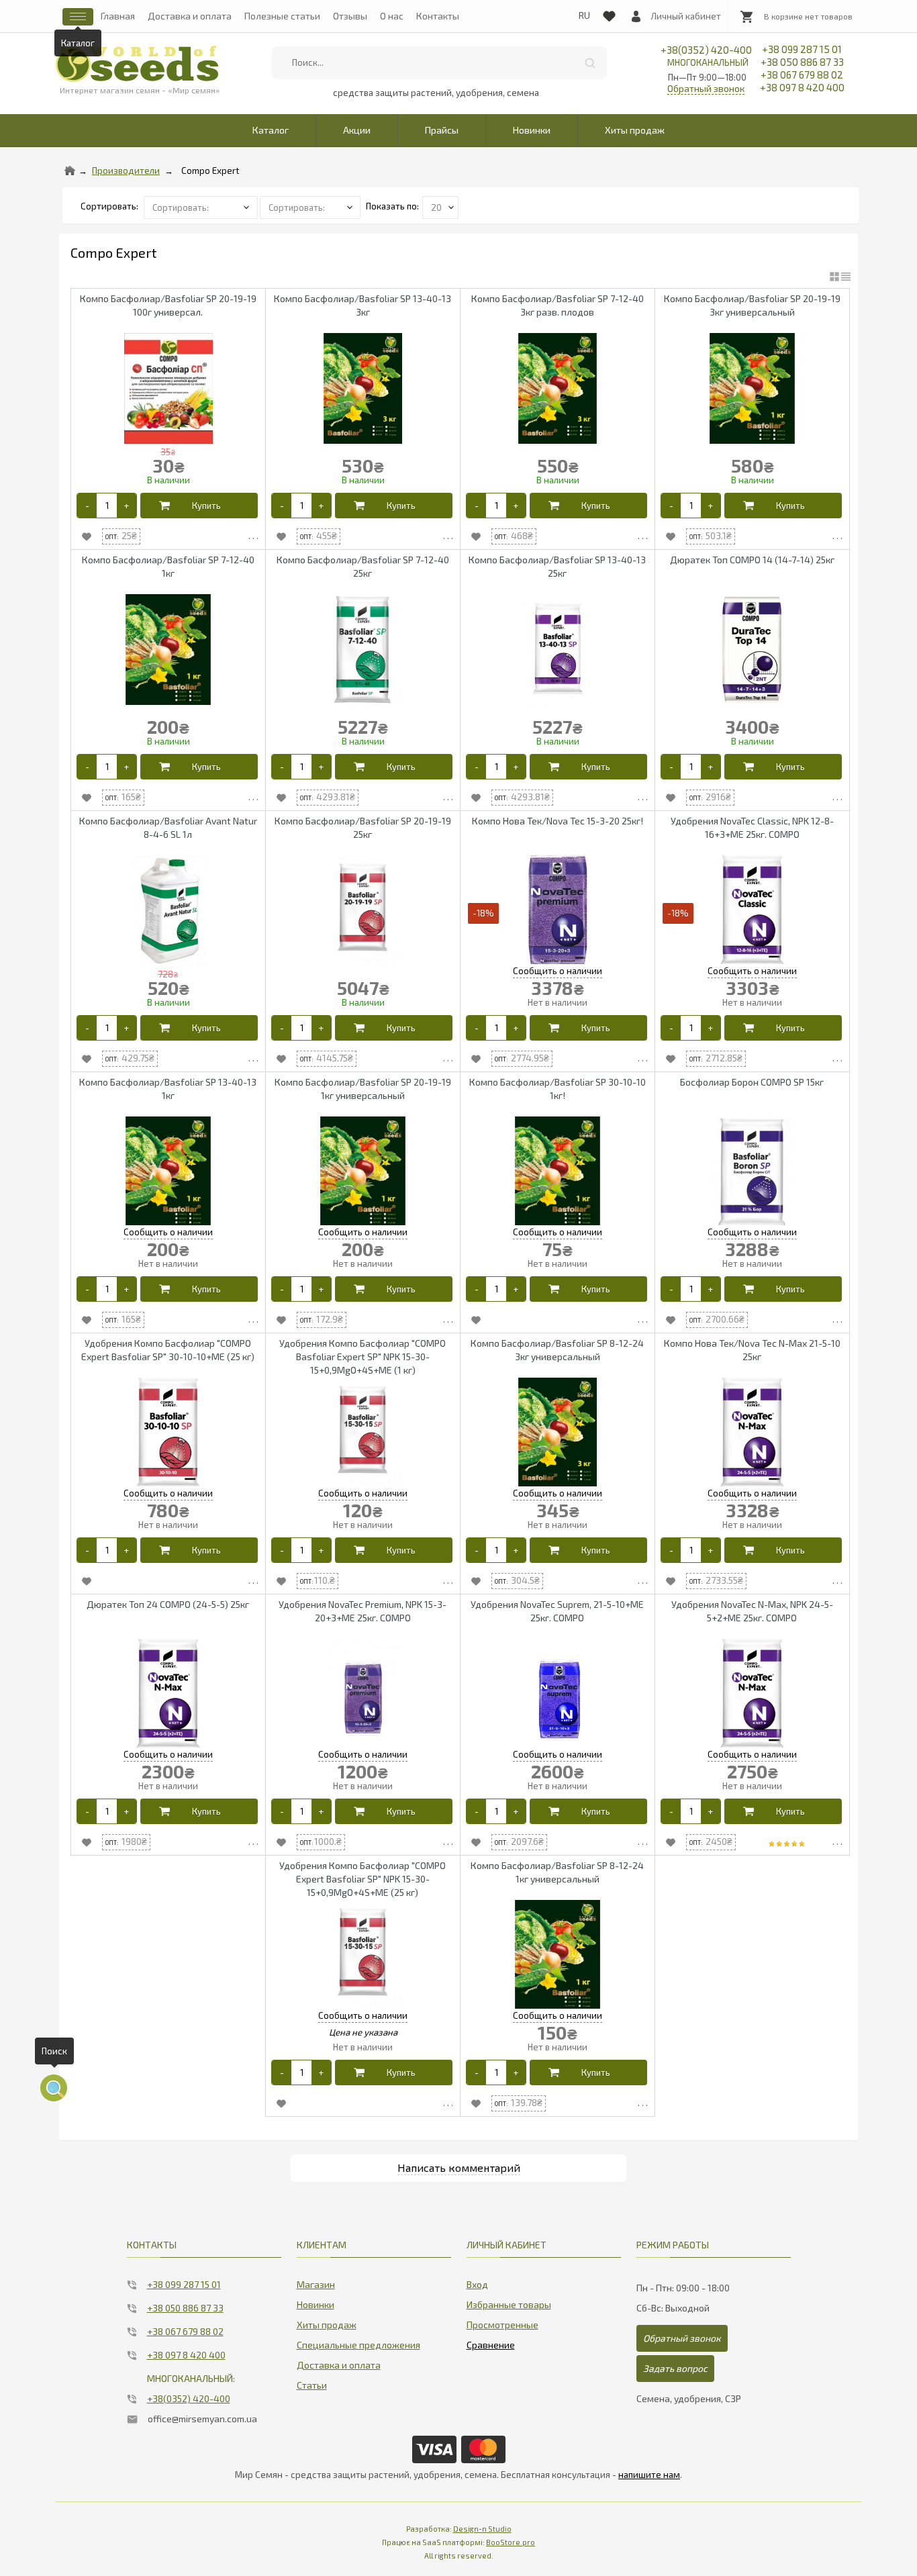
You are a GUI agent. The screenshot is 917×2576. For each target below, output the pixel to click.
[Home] (70, 171)
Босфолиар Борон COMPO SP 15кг (752, 1082)
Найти (590, 63)
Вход (477, 2284)
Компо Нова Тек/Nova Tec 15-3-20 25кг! (558, 821)
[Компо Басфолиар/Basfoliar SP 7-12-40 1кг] (168, 650)
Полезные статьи (282, 16)
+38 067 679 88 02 (802, 75)
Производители (126, 171)
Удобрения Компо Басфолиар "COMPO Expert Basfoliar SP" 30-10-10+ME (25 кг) (168, 1350)
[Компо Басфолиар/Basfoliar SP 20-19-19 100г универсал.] (168, 388)
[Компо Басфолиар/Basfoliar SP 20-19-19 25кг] (363, 911)
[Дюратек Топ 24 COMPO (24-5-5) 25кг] (168, 1694)
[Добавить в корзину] (199, 506)
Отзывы (350, 16)
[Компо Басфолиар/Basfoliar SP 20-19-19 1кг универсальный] (363, 1172)
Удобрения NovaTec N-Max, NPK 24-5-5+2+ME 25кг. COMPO (752, 1611)
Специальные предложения (358, 2345)
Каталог (271, 130)
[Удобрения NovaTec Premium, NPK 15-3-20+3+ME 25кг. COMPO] (363, 1694)
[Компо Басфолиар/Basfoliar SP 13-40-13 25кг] (558, 650)
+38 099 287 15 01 (802, 49)
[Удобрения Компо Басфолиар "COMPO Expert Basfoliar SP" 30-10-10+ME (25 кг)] (168, 1433)
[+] (127, 506)
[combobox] (439, 63)
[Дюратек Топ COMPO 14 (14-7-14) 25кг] (752, 650)
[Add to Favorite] (87, 536)
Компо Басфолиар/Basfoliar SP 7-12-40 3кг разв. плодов (558, 305)
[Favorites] (609, 13)
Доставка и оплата (190, 16)
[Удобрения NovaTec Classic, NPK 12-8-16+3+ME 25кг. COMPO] (752, 911)
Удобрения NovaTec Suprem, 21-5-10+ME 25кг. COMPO (557, 1611)
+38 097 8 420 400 (802, 87)
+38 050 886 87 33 (802, 62)
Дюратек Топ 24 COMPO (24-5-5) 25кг (168, 1604)
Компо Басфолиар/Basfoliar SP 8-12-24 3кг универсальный (557, 1350)
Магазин (316, 2284)
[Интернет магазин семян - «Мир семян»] (137, 64)
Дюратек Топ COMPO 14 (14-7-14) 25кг (752, 560)
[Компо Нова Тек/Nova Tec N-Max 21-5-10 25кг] (752, 1433)
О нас (392, 16)
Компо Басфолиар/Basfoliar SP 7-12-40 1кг (168, 566)
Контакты (438, 16)
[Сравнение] (491, 2342)
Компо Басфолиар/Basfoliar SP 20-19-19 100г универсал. (168, 305)
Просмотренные (502, 2325)
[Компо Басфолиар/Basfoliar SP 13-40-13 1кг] (168, 1172)
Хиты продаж (635, 130)
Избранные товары (509, 2304)
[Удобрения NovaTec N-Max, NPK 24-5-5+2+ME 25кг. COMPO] (752, 1694)
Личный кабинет (686, 16)
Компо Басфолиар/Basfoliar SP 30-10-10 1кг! (558, 1089)
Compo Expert (210, 171)
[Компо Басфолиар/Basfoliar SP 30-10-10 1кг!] (558, 1172)
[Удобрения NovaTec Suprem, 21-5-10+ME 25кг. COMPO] (558, 1694)
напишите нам (649, 2475)
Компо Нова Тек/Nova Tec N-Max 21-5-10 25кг (752, 1350)
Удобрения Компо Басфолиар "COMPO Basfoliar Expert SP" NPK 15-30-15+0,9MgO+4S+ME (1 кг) (363, 1356)
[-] (87, 506)
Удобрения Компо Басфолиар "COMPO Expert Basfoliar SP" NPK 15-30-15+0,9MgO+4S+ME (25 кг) (363, 1879)
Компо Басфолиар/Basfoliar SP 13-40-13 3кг (363, 305)
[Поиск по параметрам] (54, 2088)
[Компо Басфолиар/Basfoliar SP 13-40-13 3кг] (363, 388)
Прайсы (442, 130)
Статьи (312, 2385)
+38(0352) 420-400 (706, 56)
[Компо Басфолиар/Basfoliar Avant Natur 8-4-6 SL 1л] (168, 911)
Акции (357, 130)
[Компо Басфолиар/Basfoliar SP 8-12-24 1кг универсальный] (558, 1955)
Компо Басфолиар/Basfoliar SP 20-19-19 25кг (363, 827)
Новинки (532, 130)
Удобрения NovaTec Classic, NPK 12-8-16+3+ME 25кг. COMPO (752, 827)
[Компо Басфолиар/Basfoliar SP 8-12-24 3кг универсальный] (558, 1433)
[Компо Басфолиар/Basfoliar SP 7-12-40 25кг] (363, 650)
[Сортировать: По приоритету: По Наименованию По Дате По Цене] (202, 206)
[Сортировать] (311, 206)
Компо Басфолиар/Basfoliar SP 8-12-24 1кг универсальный (557, 1872)
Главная (118, 16)
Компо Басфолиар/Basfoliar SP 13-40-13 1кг (168, 1089)
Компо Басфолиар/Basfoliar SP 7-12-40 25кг (363, 566)
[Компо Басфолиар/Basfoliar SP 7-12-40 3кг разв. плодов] (558, 388)
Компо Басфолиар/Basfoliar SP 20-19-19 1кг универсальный (363, 1089)
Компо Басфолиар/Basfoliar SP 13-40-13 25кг (557, 566)
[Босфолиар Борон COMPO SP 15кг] (752, 1172)
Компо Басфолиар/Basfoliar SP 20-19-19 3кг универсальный (752, 305)
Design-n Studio (482, 2529)
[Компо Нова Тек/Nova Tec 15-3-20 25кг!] (558, 911)
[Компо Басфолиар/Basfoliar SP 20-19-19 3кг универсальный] (752, 388)
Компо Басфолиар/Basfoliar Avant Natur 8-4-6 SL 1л (168, 827)
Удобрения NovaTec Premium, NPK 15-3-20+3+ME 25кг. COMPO (363, 1611)
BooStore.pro (511, 2542)
